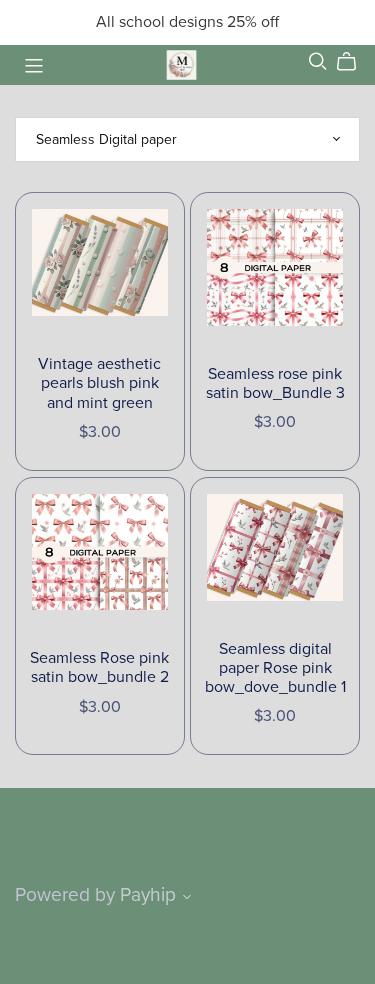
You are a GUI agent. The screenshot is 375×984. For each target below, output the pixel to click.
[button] (187, 899)
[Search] (318, 61)
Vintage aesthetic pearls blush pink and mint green (99, 383)
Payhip (148, 894)
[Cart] (354, 62)
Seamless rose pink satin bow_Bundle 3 (275, 383)
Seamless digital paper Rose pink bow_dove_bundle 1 (275, 668)
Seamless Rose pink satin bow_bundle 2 (99, 667)
